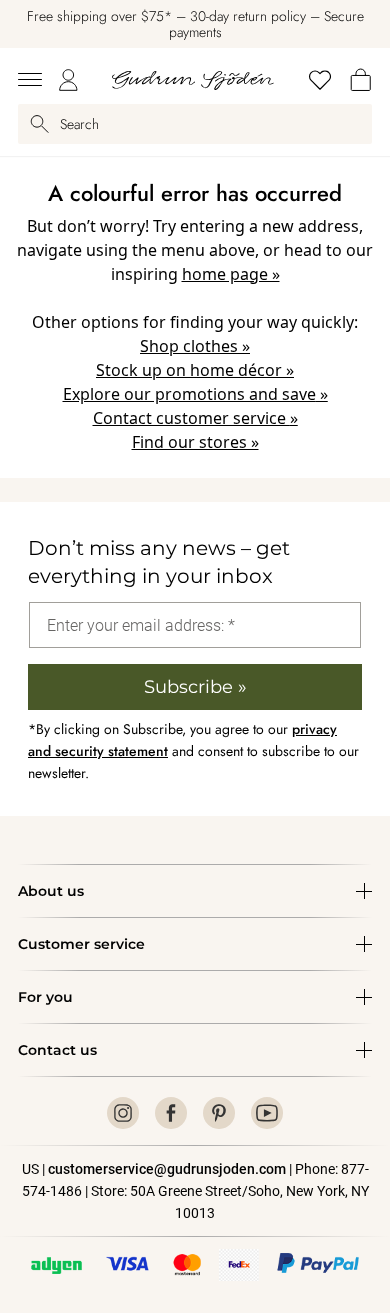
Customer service (81, 944)
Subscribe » (195, 687)
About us (51, 891)
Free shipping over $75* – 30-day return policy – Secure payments (195, 24)
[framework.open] (30, 80)
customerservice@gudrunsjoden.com (167, 1169)
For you (45, 997)
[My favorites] (320, 80)
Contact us (57, 1050)
